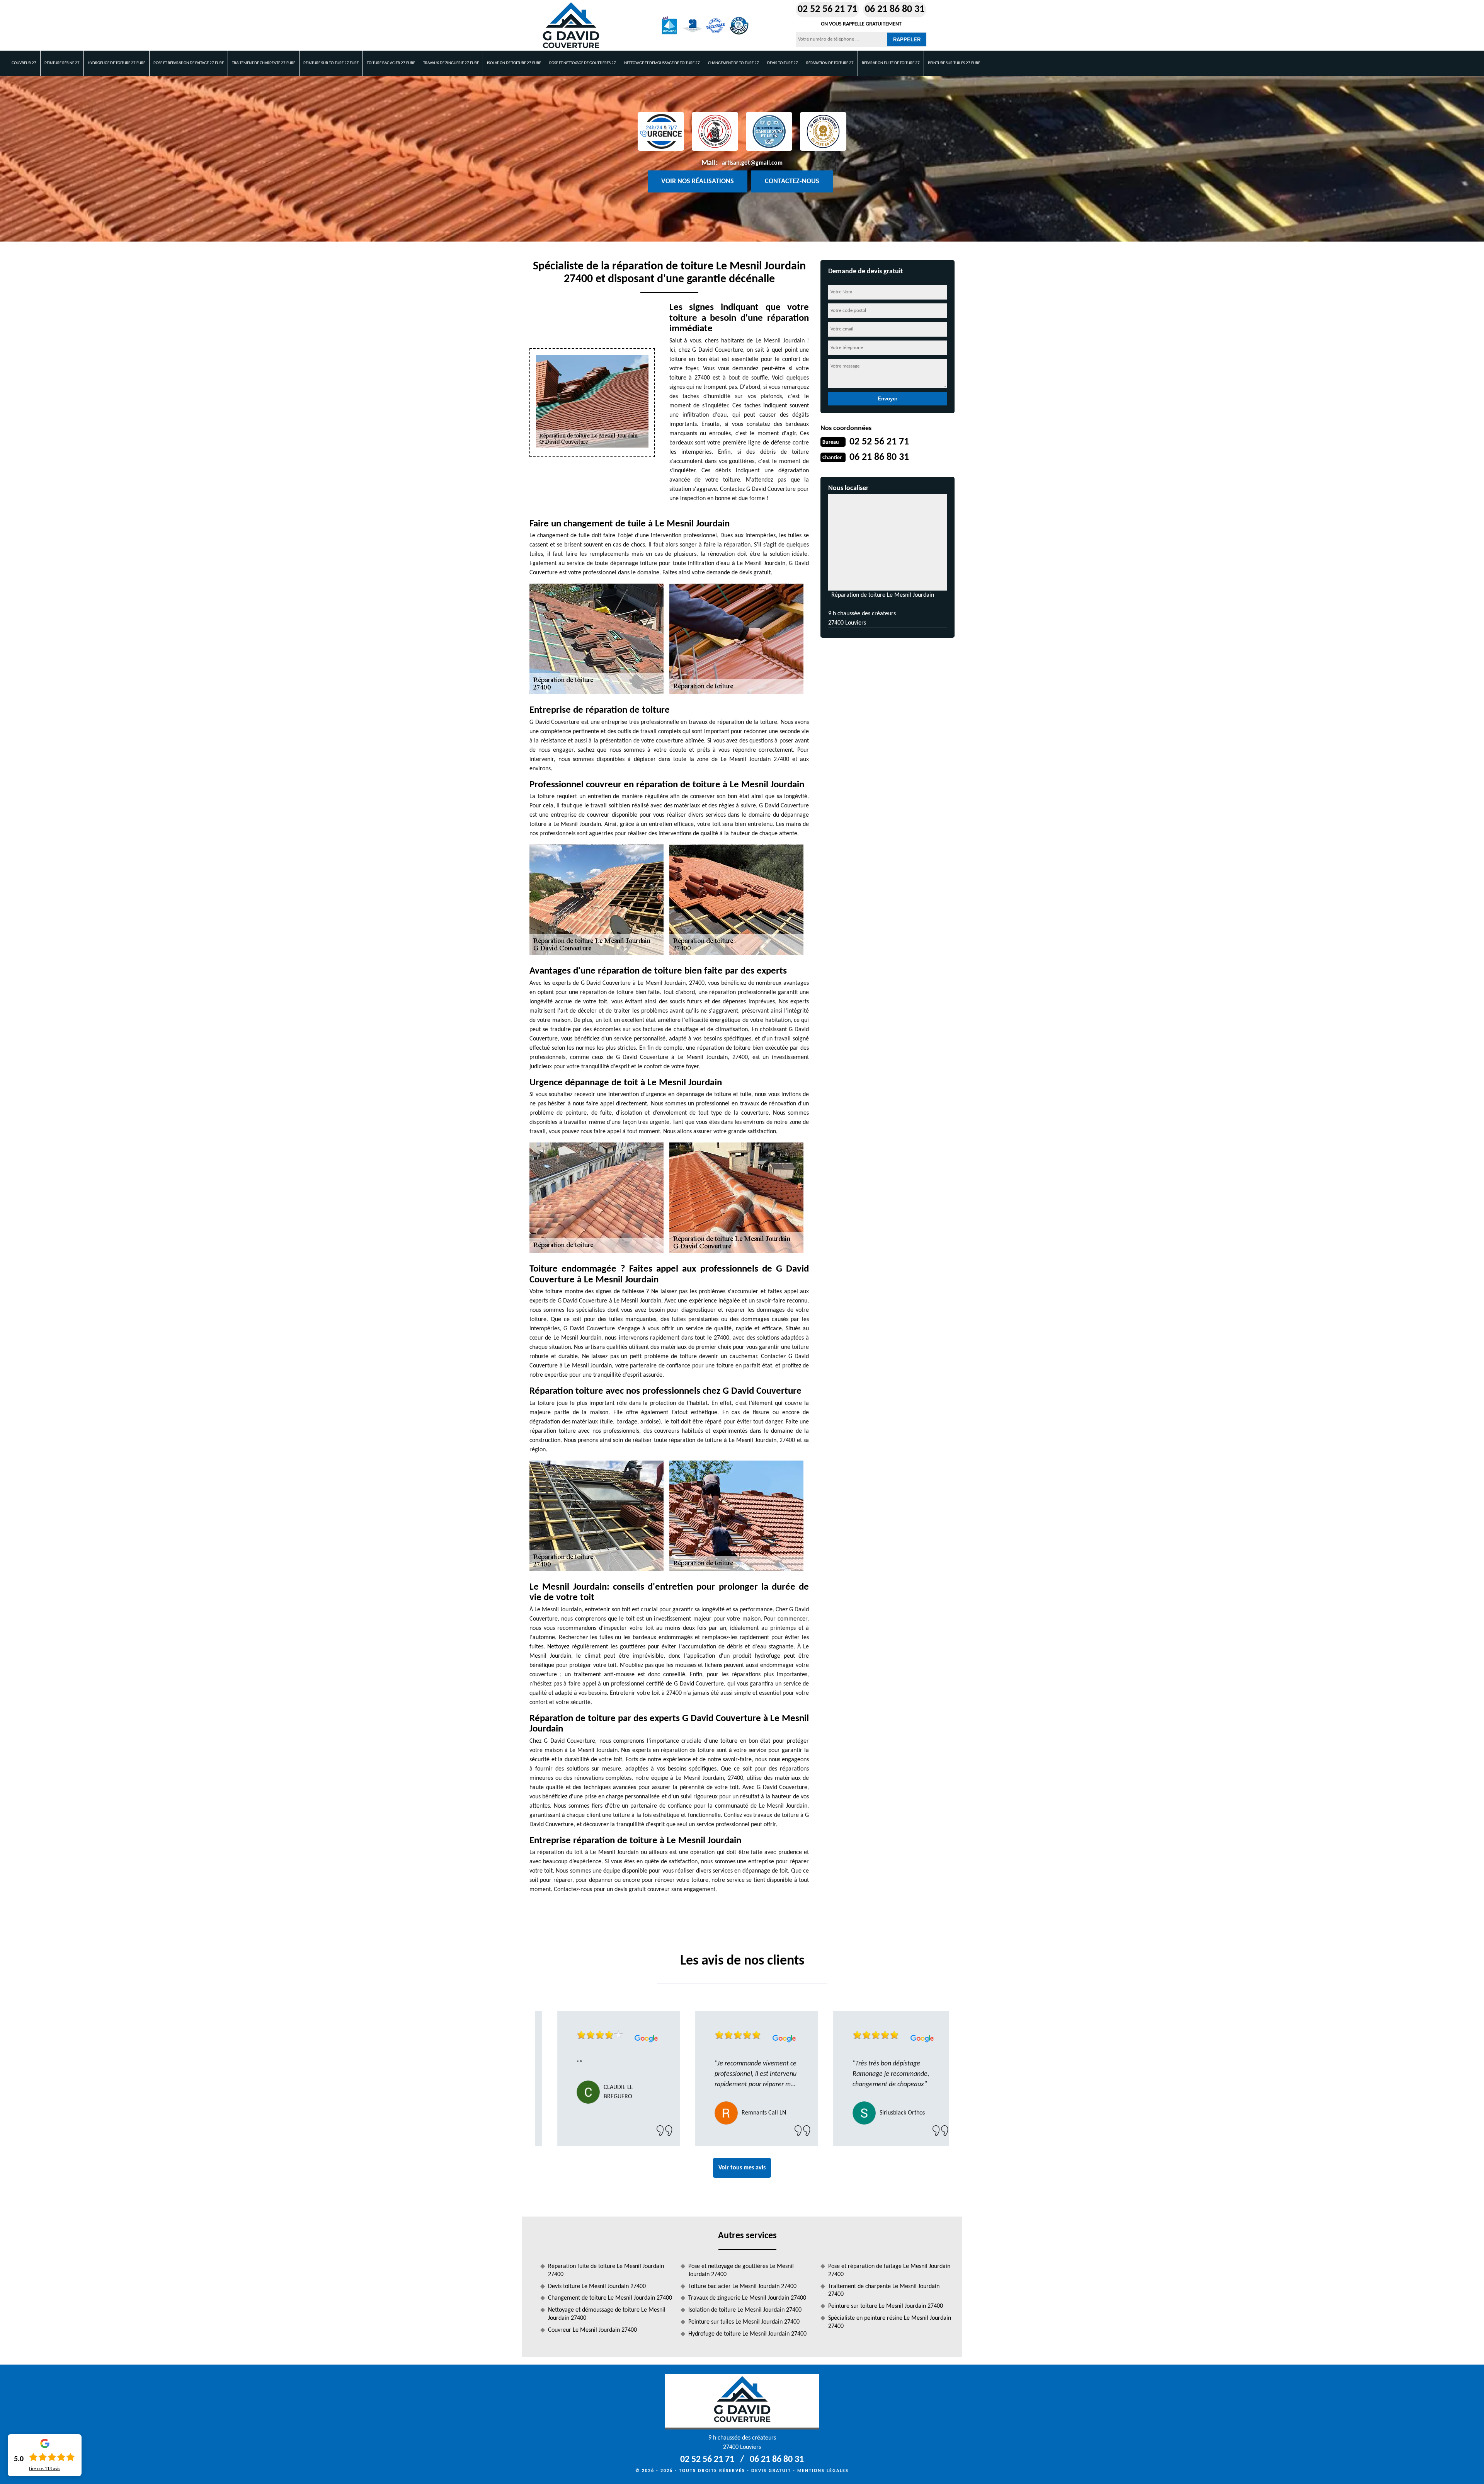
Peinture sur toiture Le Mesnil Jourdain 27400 (886, 2306)
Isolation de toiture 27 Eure (514, 63)
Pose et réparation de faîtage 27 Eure (189, 63)
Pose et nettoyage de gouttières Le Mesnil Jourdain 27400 (741, 2270)
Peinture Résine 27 (62, 63)
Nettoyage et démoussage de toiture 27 (662, 63)
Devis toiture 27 (783, 63)
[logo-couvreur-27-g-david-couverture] (571, 26)
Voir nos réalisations (698, 181)
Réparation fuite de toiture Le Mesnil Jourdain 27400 (606, 2270)
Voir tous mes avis (742, 2168)
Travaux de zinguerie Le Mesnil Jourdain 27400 (747, 2298)
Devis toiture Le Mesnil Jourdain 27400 (597, 2287)
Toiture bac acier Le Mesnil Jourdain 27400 (742, 2287)
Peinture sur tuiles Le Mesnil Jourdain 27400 (744, 2322)
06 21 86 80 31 (895, 9)
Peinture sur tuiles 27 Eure (954, 63)
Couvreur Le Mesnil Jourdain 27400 (592, 2330)
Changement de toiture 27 (733, 63)
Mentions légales (823, 2471)
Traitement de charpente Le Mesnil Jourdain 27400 (884, 2291)
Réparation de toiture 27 (830, 63)
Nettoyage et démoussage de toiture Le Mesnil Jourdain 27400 (607, 2314)
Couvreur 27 (24, 63)
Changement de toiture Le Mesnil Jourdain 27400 (610, 2298)
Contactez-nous (792, 181)
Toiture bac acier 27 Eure (391, 63)
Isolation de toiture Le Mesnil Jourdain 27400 (745, 2310)
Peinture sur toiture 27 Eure (331, 63)
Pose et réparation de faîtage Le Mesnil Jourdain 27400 (889, 2270)
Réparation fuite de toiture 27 (891, 63)
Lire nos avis (45, 2469)
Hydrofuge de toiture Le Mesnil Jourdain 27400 (747, 2334)
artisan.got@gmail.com (752, 163)
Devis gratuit (771, 2471)
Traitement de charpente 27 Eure (264, 63)
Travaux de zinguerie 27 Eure (451, 63)
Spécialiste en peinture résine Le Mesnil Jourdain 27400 (890, 2322)
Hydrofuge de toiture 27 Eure (117, 63)
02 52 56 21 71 (827, 9)
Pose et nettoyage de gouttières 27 (583, 63)
